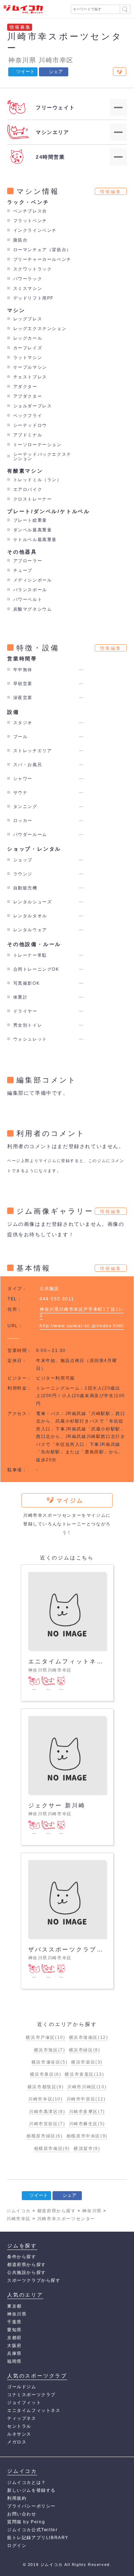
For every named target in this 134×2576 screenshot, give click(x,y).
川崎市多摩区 (87, 2112)
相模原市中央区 (87, 2136)
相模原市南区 (52, 2149)
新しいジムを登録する (31, 2490)
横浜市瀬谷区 (49, 2062)
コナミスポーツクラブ (31, 2395)
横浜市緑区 (85, 2050)
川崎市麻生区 (87, 2124)
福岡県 (14, 2361)
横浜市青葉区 (84, 2074)
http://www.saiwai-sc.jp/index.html (82, 1326)
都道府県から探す (27, 2265)
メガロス (17, 2442)
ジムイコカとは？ (27, 2482)
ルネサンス (19, 2434)
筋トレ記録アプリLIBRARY (38, 2538)
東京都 (14, 2306)
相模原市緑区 (44, 2136)
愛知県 (14, 2330)
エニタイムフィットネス (34, 2410)
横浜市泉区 (46, 2074)
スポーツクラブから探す (34, 2280)
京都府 (14, 2338)
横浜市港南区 (89, 2037)
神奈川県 (22, 60)
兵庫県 (14, 2353)
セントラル (19, 2426)
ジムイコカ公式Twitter (32, 2530)
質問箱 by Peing (26, 2522)
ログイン (17, 2546)
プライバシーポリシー (31, 2506)
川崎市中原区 (86, 2099)
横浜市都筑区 (46, 2087)
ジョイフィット (24, 2403)
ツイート (25, 71)
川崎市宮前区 (47, 2124)
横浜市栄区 (87, 2062)
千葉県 (14, 2322)
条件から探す (22, 2257)
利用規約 (17, 2498)
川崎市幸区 (56, 60)
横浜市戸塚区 (45, 2037)
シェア (56, 71)
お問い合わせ (22, 2514)
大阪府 (14, 2346)
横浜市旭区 (50, 2050)
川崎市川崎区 (87, 2087)
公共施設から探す (27, 2272)
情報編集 (111, 192)
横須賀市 (87, 2149)
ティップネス (22, 2418)
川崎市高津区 (47, 2112)
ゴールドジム (22, 2387)
